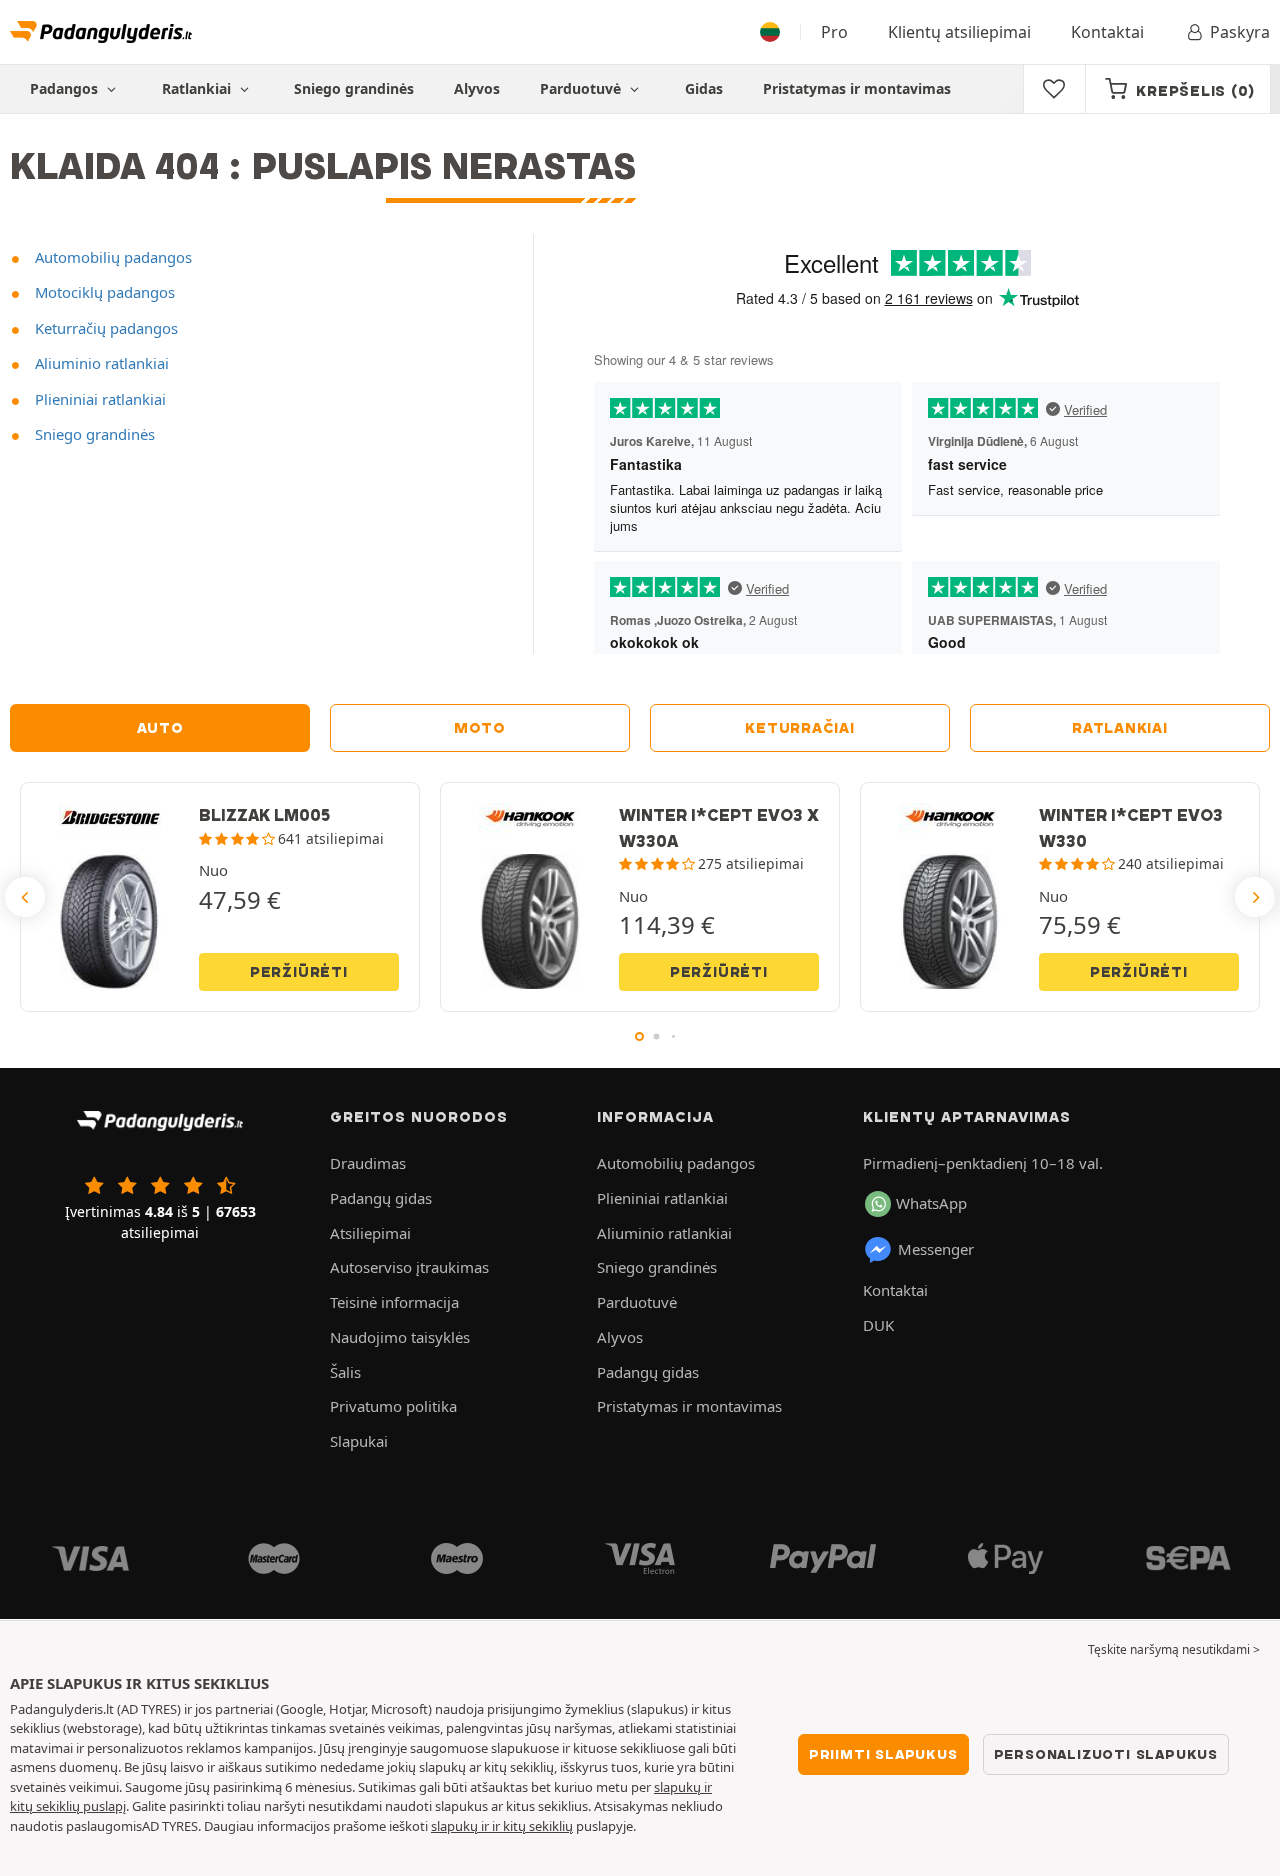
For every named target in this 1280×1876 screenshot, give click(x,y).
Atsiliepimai (370, 1233)
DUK (878, 1325)
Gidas (704, 88)
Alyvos (477, 88)
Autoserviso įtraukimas (409, 1267)
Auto (160, 728)
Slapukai (359, 1441)
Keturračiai (799, 728)
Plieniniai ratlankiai (98, 399)
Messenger (936, 1249)
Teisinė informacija (394, 1302)
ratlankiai (1119, 728)
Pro (834, 32)
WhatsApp (931, 1203)
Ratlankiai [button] (198, 88)
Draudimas (368, 1163)
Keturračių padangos (104, 328)
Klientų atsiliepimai (959, 32)
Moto (480, 728)
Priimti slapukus (883, 1754)
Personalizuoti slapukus (1106, 1754)
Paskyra (1240, 32)
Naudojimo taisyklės (400, 1337)
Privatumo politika (393, 1406)
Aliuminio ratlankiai (100, 363)
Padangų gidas (381, 1198)
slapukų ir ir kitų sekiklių (502, 1826)
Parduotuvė (582, 88)
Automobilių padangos (111, 257)
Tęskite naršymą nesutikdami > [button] (1174, 1649)
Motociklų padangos (103, 292)
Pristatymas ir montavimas (857, 88)
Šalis (345, 1372)
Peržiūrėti (299, 972)
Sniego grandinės (354, 88)
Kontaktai (1107, 32)
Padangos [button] (66, 88)
